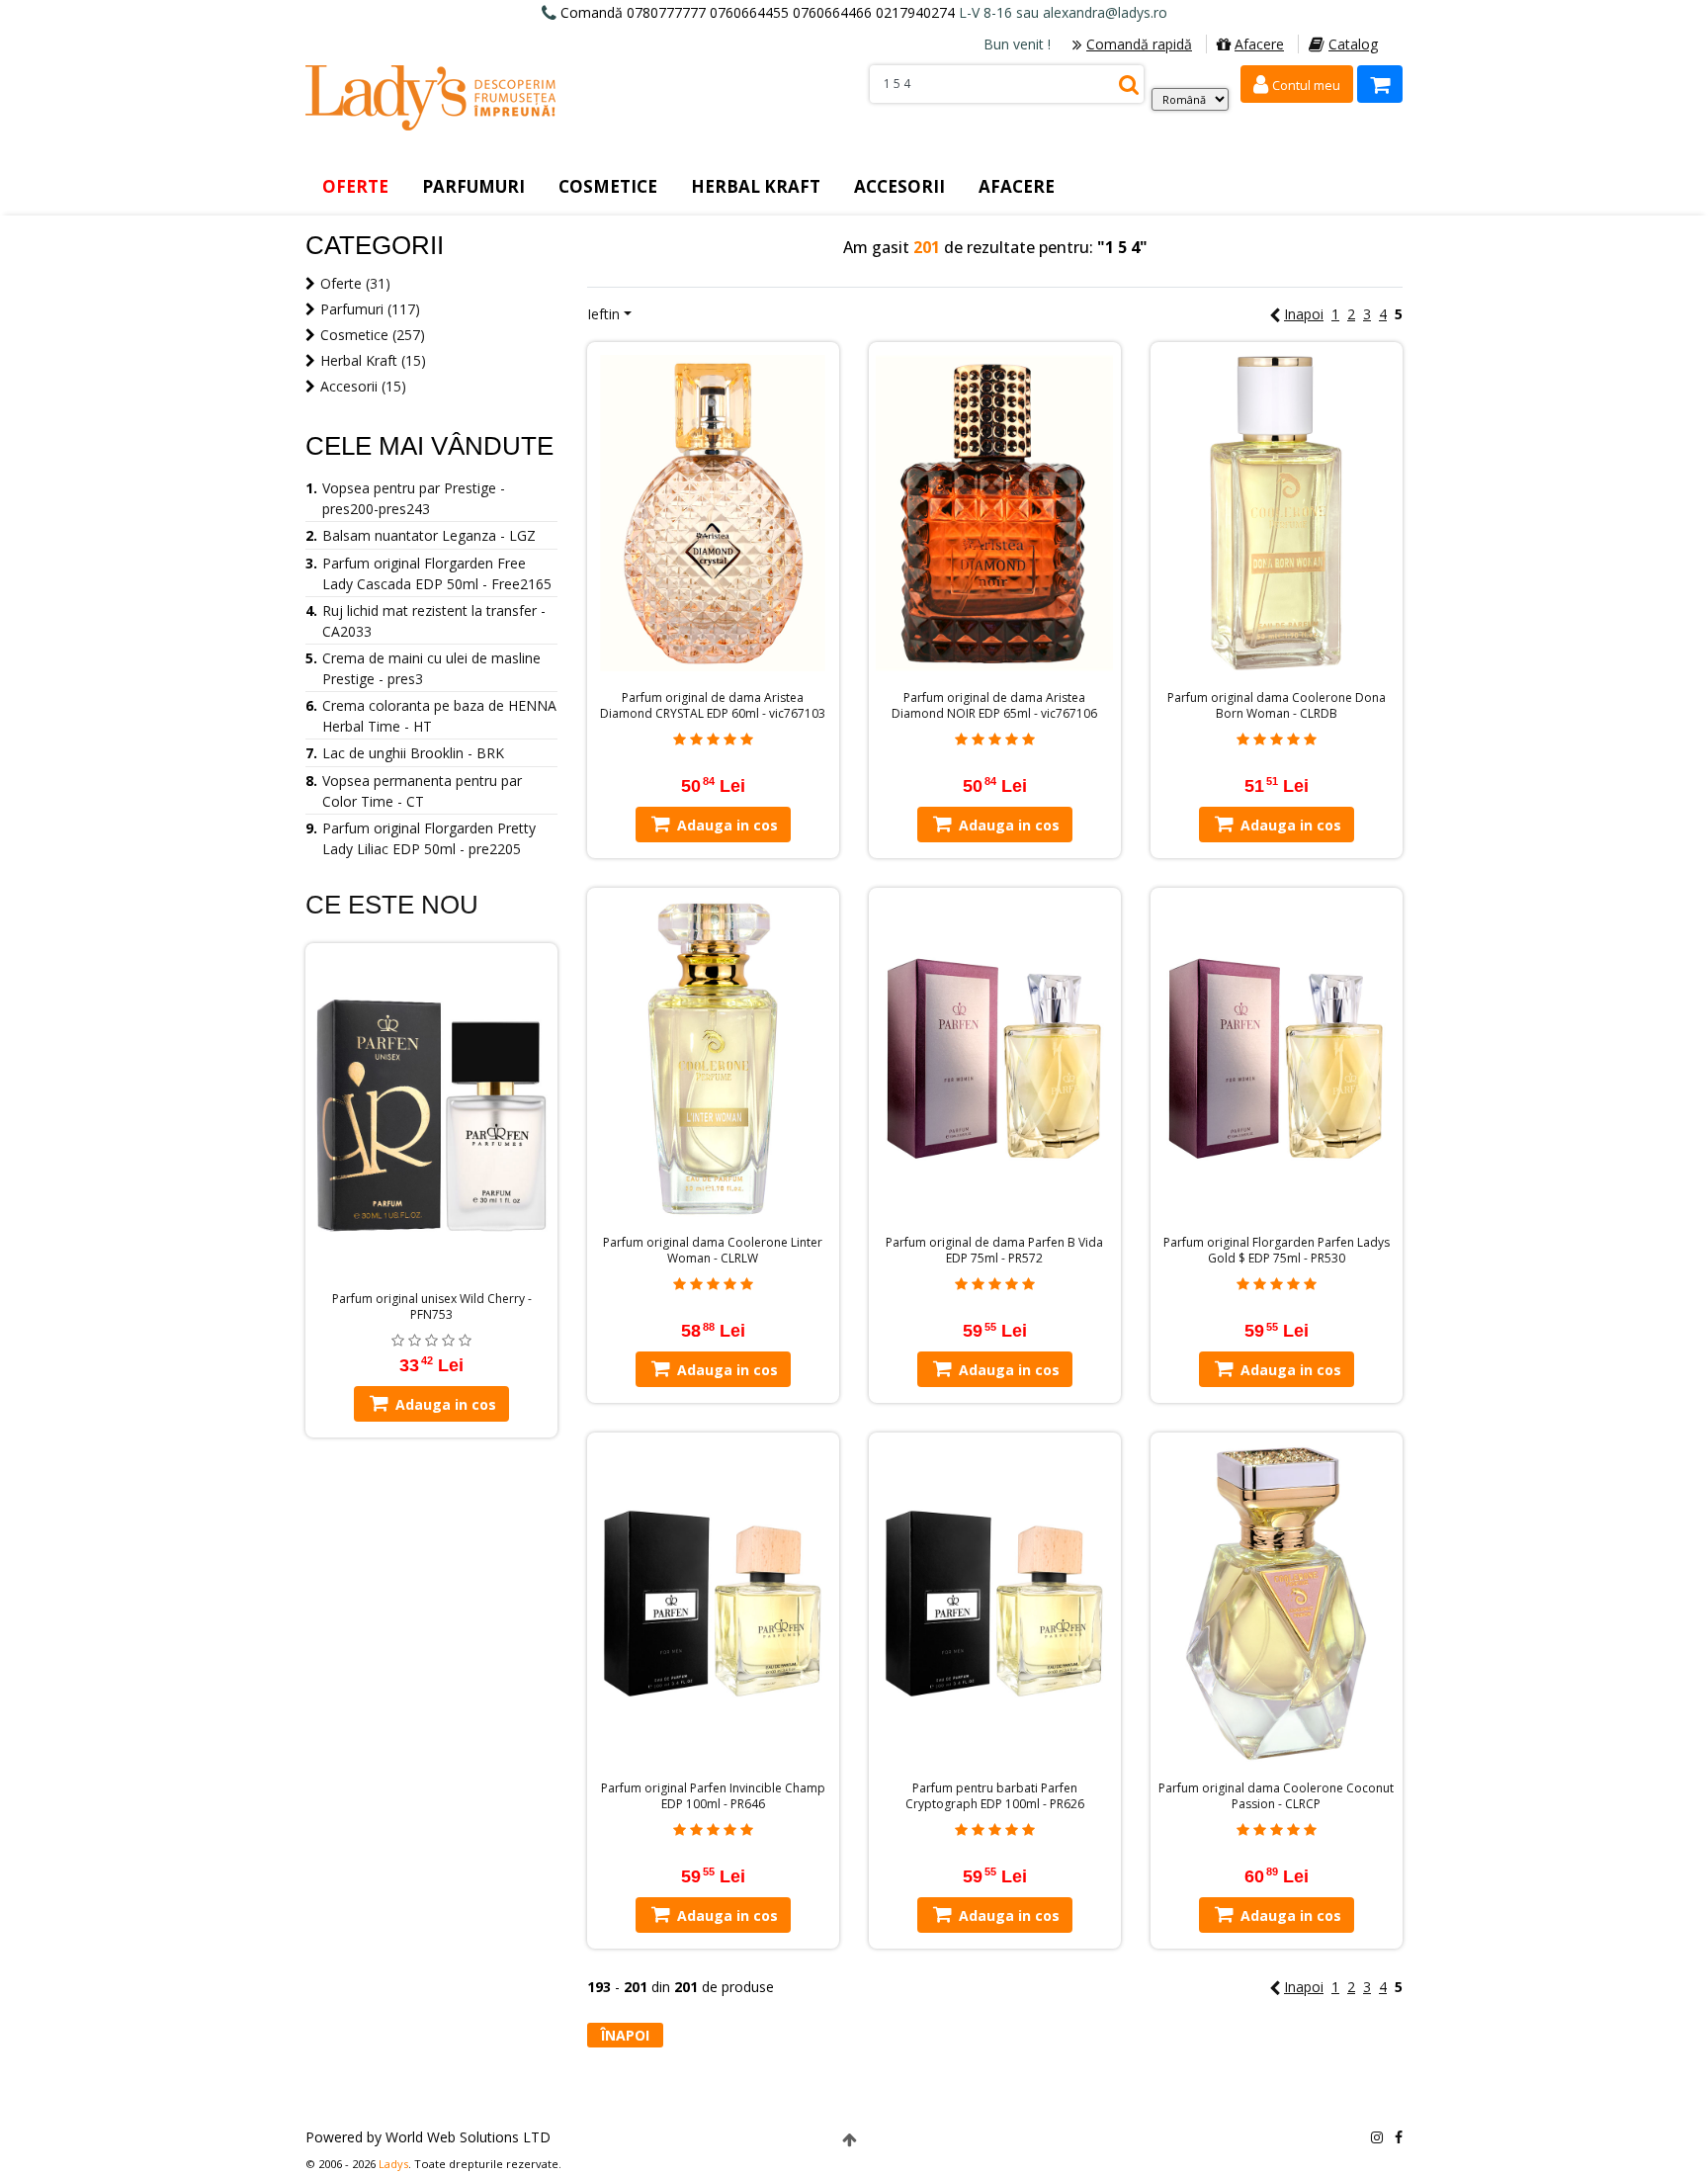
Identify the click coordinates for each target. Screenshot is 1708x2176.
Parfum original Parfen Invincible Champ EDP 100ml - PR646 (713, 1796)
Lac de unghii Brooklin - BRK (413, 753)
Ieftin (603, 314)
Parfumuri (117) (370, 309)
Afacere (1259, 44)
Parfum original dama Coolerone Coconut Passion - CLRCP (1276, 1796)
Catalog (1353, 44)
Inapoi (1304, 314)
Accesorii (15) (363, 386)
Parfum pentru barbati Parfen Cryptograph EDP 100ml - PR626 (995, 1796)
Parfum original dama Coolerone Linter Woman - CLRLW (713, 1251)
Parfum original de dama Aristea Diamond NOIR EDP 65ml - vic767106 (994, 706)
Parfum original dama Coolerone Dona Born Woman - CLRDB (1277, 706)
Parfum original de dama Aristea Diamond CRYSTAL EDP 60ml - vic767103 (713, 706)
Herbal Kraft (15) (373, 360)
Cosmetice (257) (373, 335)
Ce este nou (392, 905)
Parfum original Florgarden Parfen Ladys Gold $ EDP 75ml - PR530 (1277, 1251)
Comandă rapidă (1139, 44)
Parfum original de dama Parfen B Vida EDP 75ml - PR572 (994, 1251)
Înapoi (625, 2035)
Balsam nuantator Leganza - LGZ (429, 535)
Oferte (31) (355, 283)
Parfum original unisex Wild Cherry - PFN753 (432, 1307)
